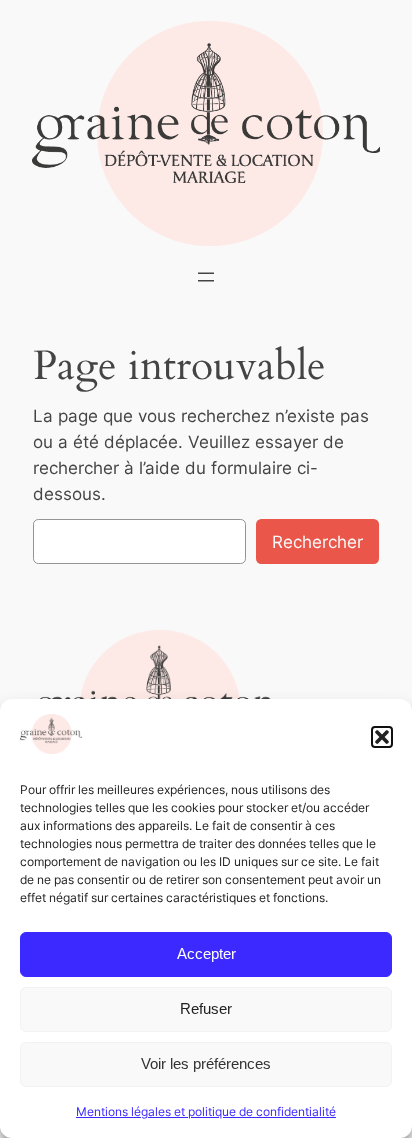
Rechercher (317, 542)
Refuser (206, 1008)
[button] (382, 737)
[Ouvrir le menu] (206, 277)
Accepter (206, 953)
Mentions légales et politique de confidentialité (206, 1111)
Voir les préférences (206, 1063)
